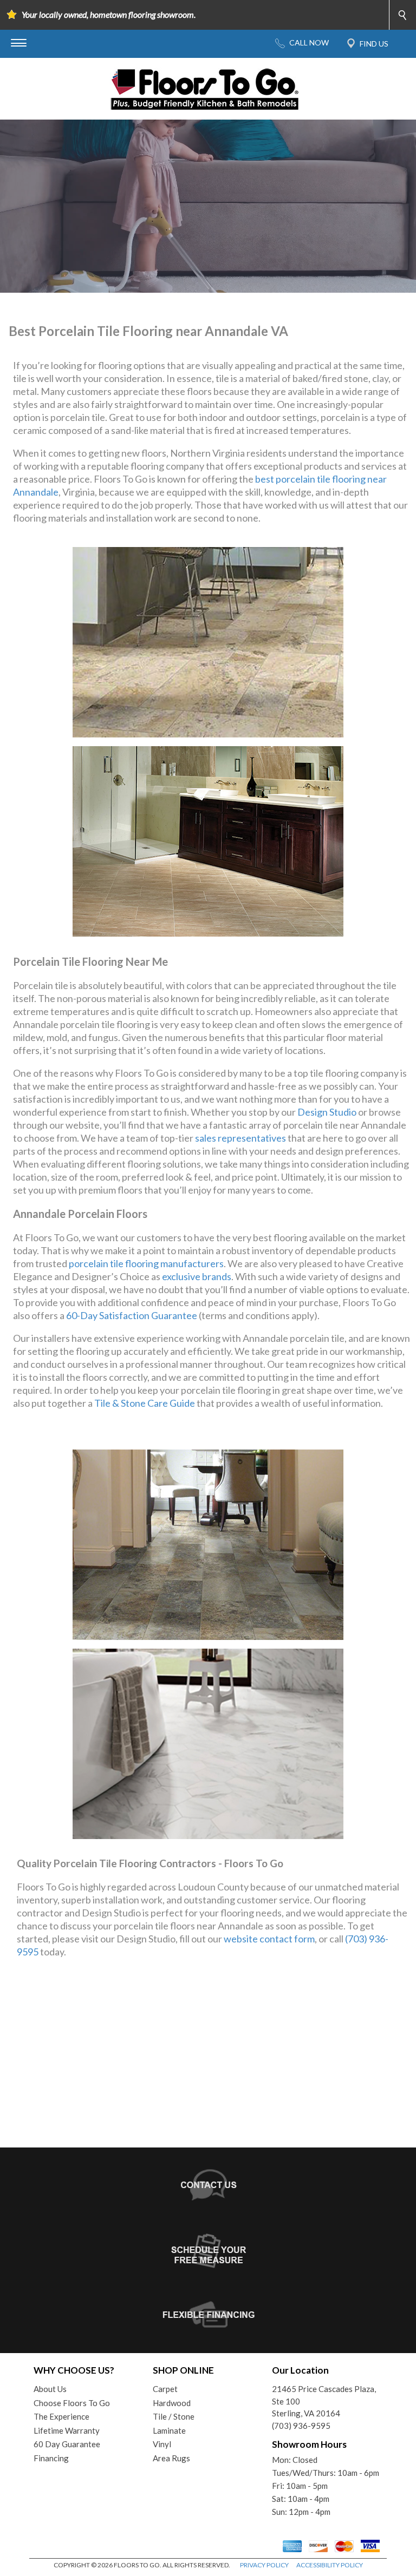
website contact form (269, 1939)
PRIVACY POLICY (264, 2565)
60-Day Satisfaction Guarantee (132, 1315)
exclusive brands (197, 1276)
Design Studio (327, 1112)
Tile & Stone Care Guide (145, 1403)
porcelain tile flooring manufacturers (146, 1263)
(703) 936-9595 (301, 2426)
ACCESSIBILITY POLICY (330, 2565)
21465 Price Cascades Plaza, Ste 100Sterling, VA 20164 (324, 2401)
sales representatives (240, 1138)
